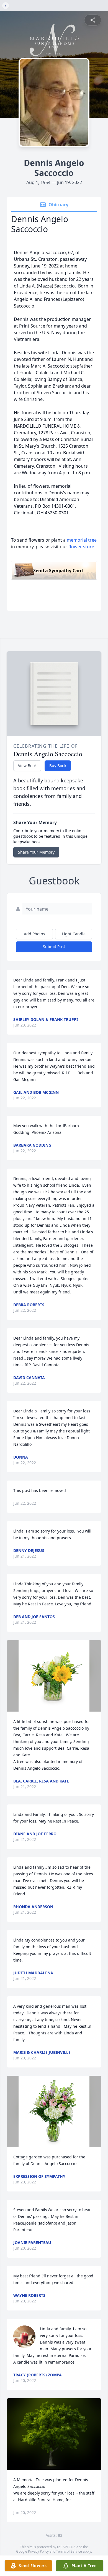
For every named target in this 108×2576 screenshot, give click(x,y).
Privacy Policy (38, 2551)
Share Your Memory (36, 852)
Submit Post (54, 947)
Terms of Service (69, 2551)
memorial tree (82, 540)
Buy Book (58, 766)
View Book (27, 766)
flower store (81, 547)
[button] (54, 1676)
